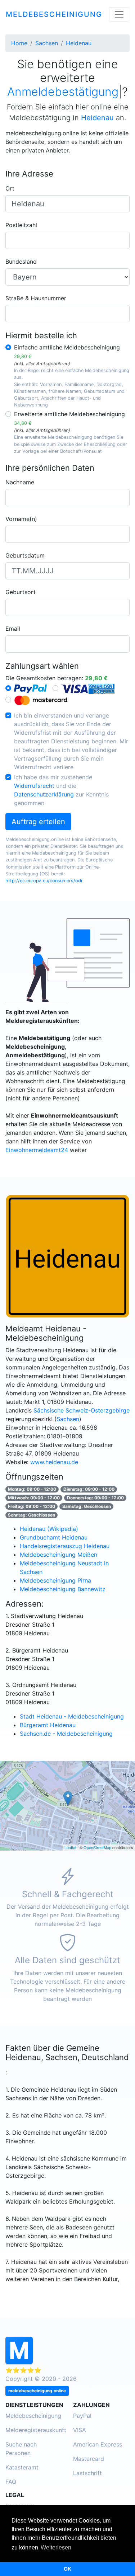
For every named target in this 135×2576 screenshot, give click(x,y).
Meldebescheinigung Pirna (55, 1580)
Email (13, 629)
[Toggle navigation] (119, 14)
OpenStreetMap (97, 1847)
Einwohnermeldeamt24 (37, 1150)
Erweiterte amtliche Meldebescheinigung (69, 418)
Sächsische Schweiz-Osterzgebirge (82, 1410)
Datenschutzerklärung (44, 794)
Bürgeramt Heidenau (48, 1725)
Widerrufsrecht (34, 786)
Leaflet (70, 1847)
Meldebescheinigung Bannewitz (63, 1589)
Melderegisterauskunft (36, 2430)
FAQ (11, 2482)
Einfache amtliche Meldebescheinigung (67, 351)
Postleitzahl (21, 225)
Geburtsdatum (25, 555)
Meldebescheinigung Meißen (58, 1555)
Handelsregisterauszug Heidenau (65, 1546)
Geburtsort (21, 592)
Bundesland (21, 262)
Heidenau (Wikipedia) (49, 1529)
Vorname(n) (21, 519)
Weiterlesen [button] (56, 2547)
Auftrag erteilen (38, 822)
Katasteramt (22, 2467)
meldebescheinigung (54, 14)
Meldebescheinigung (33, 2416)
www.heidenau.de (54, 1462)
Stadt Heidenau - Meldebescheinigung (72, 1716)
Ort (10, 188)
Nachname (20, 482)
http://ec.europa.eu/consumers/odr (44, 881)
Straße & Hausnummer (36, 298)
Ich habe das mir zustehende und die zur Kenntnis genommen (61, 790)
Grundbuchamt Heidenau (54, 1537)
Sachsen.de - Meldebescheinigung (66, 1734)
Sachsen (68, 1419)
